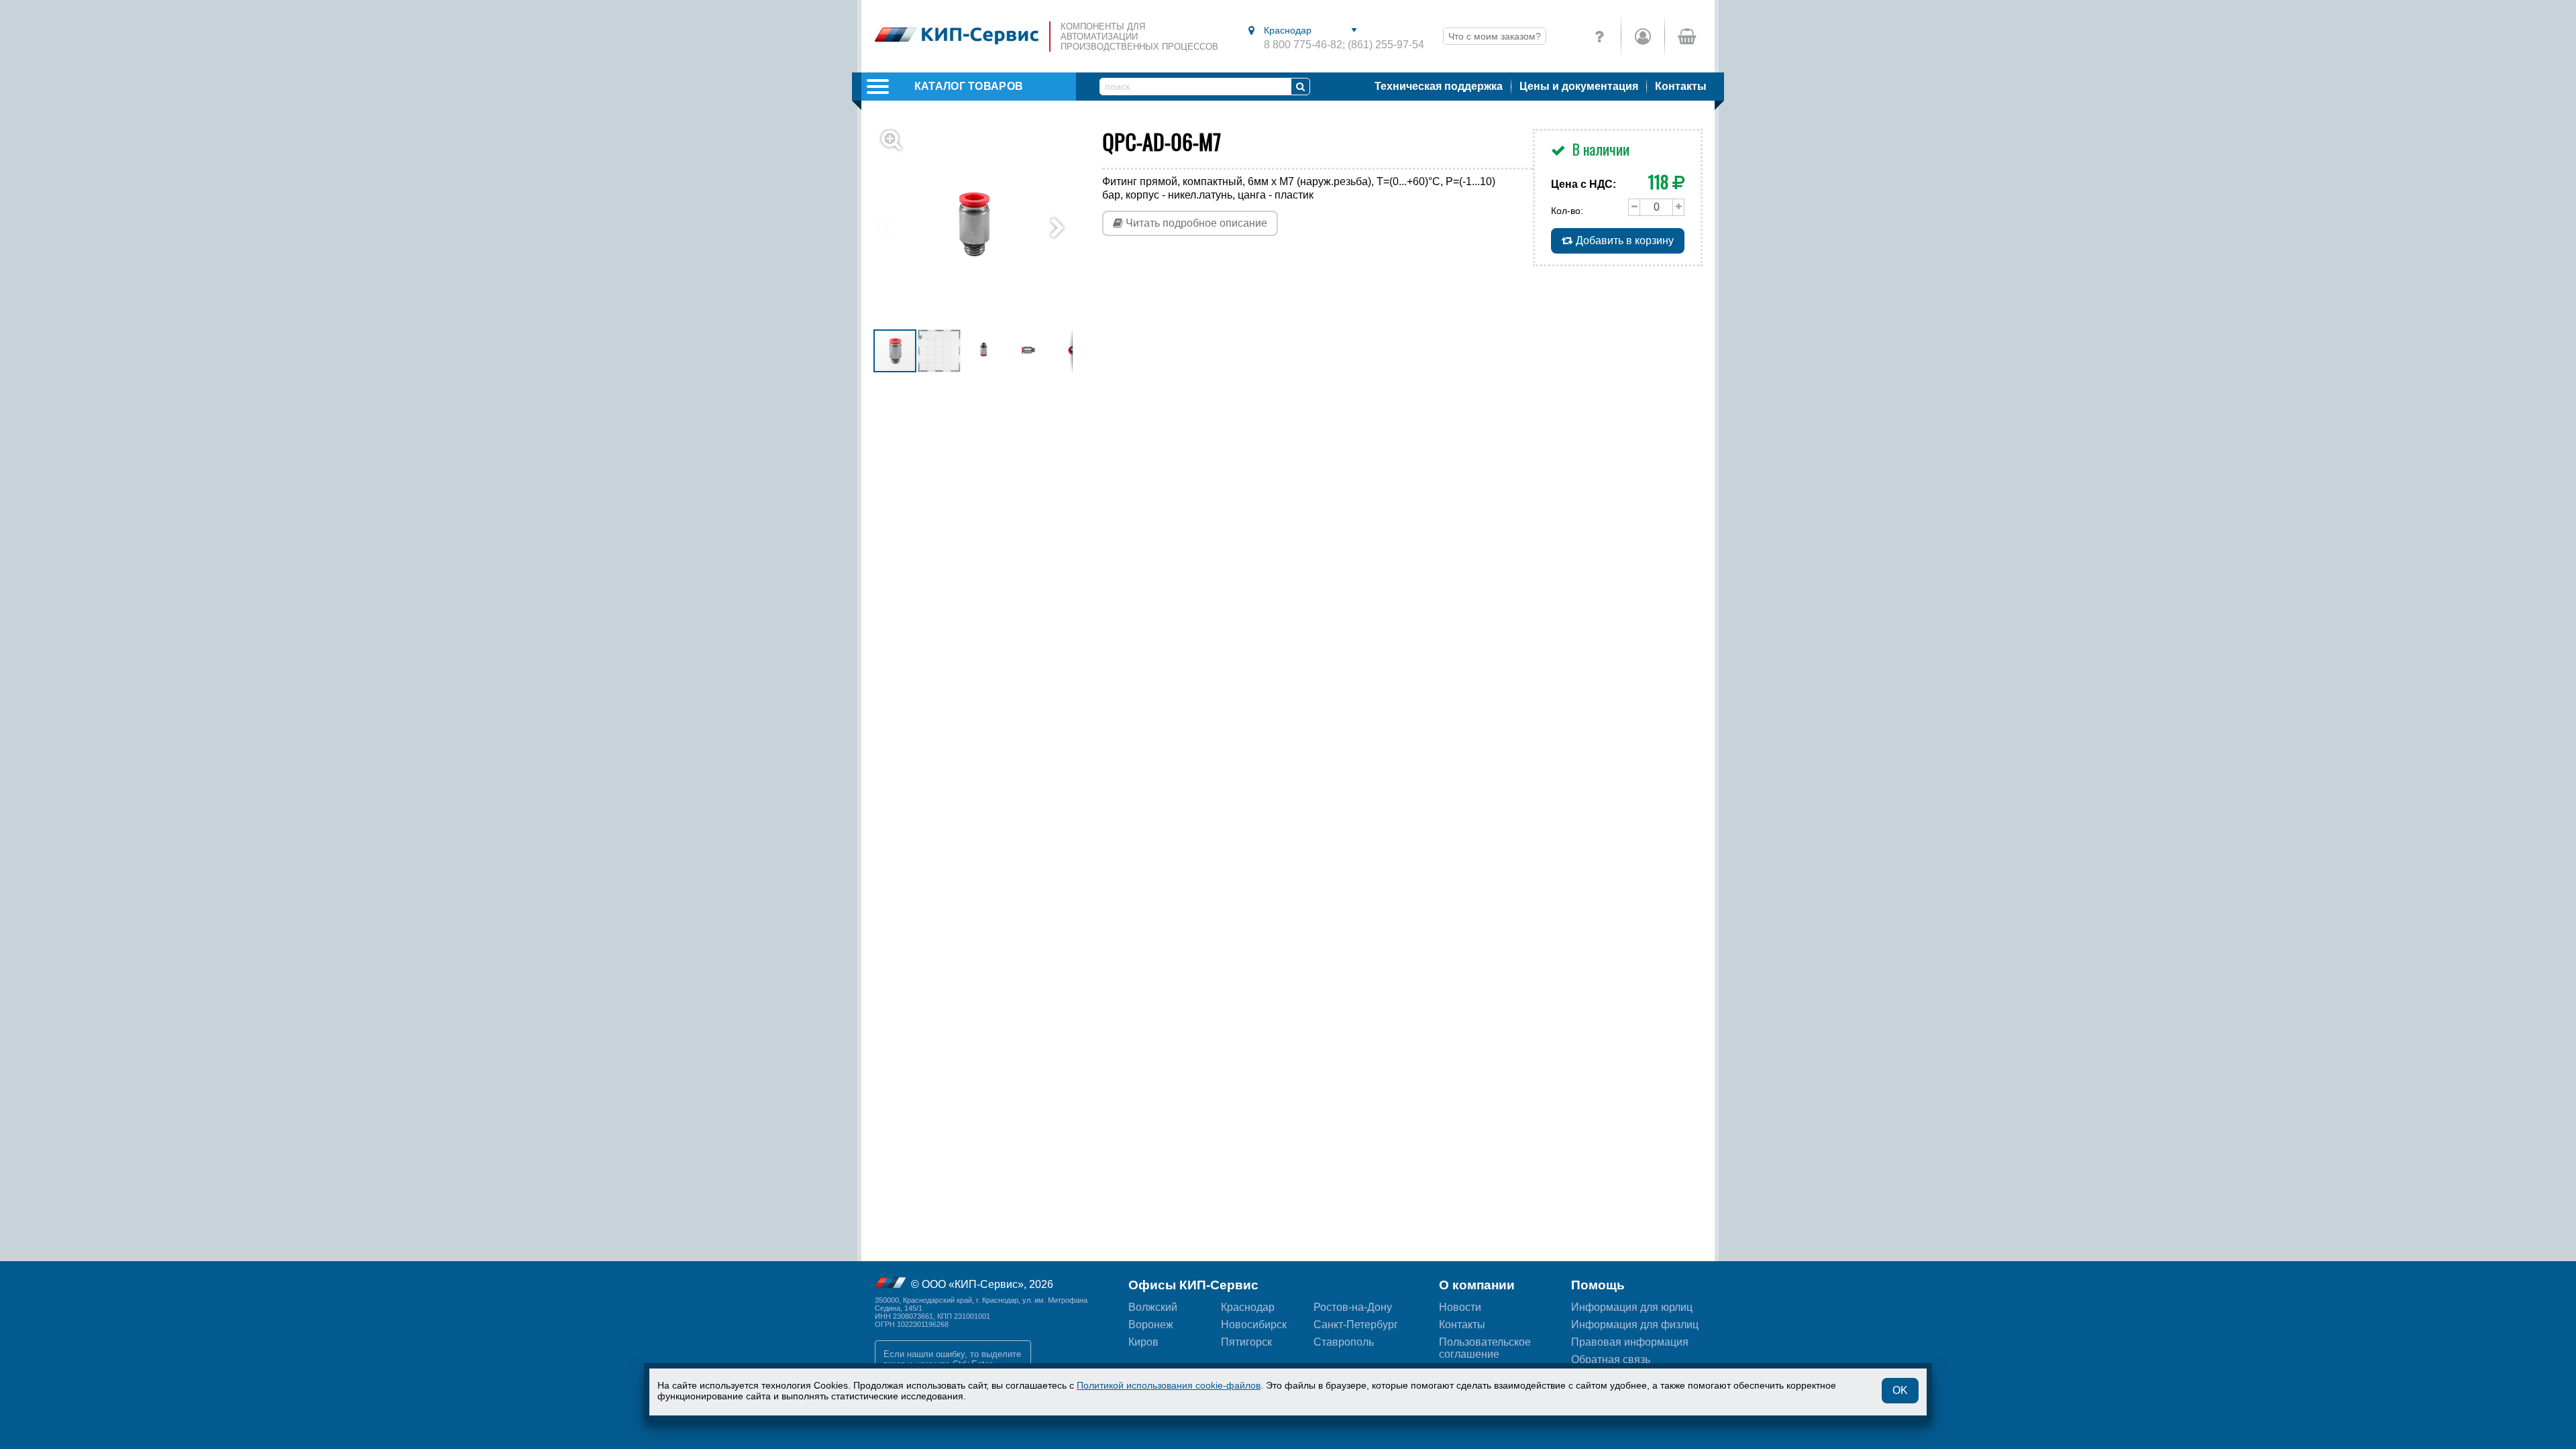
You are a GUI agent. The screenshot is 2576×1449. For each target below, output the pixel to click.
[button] (981, 228)
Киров (1143, 1342)
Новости (1460, 1307)
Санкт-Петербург (1356, 1325)
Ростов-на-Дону (1353, 1307)
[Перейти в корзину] (1686, 36)
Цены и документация (1579, 86)
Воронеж (1151, 1325)
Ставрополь (1344, 1342)
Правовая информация (1630, 1342)
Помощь (1598, 1285)
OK (1900, 1390)
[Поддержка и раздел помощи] (1599, 36)
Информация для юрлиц (1632, 1307)
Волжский (1153, 1307)
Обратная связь (1611, 1359)
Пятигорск (1246, 1342)
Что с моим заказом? (1495, 36)
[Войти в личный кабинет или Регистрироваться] (1643, 36)
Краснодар (1248, 1307)
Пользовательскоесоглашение (1485, 1348)
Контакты (1681, 86)
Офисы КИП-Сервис (1193, 1285)
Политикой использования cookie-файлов (1169, 1385)
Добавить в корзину (1623, 240)
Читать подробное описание (1195, 223)
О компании (1477, 1285)
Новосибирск (1254, 1325)
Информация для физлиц (1635, 1325)
